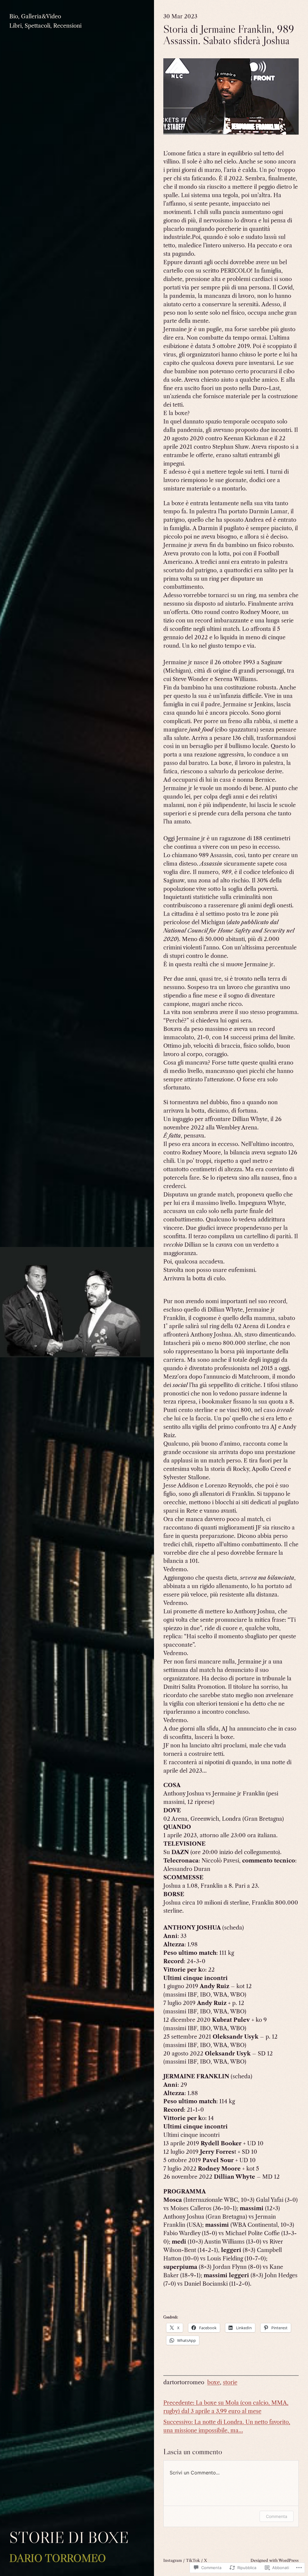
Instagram (173, 2560)
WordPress (289, 2560)
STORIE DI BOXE (69, 2538)
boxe (214, 2382)
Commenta (277, 2516)
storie (230, 2382)
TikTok (193, 2560)
